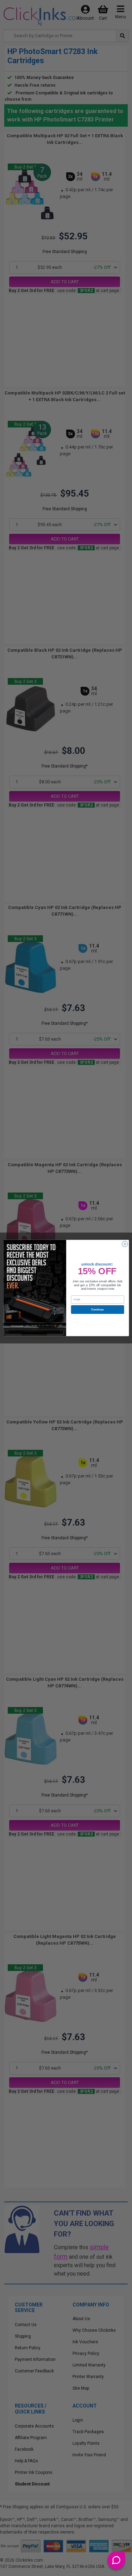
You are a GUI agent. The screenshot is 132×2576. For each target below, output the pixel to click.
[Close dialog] (125, 1244)
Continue (98, 1310)
